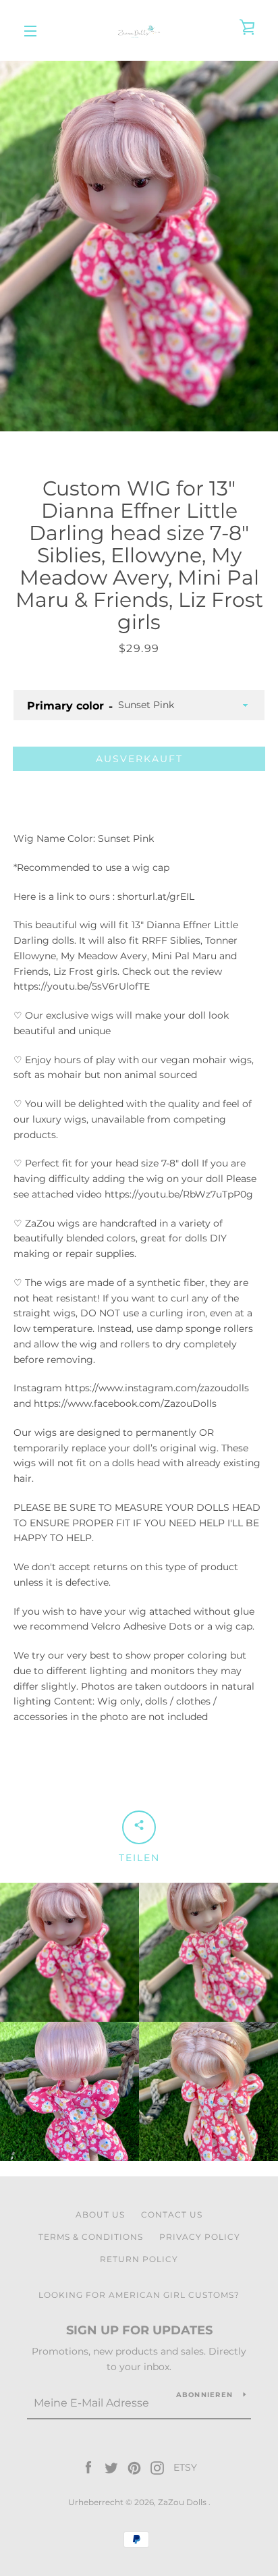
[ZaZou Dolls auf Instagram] (157, 2467)
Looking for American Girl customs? (139, 2295)
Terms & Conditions (91, 2237)
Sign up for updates (139, 2330)
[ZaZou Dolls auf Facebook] (88, 2467)
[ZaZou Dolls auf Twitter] (111, 2467)
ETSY (185, 2467)
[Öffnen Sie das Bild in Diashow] (139, 246)
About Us (100, 2215)
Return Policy (139, 2259)
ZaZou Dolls (183, 2502)
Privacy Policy (200, 2237)
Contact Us (172, 2215)
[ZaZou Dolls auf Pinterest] (134, 2467)
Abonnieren (205, 2395)
